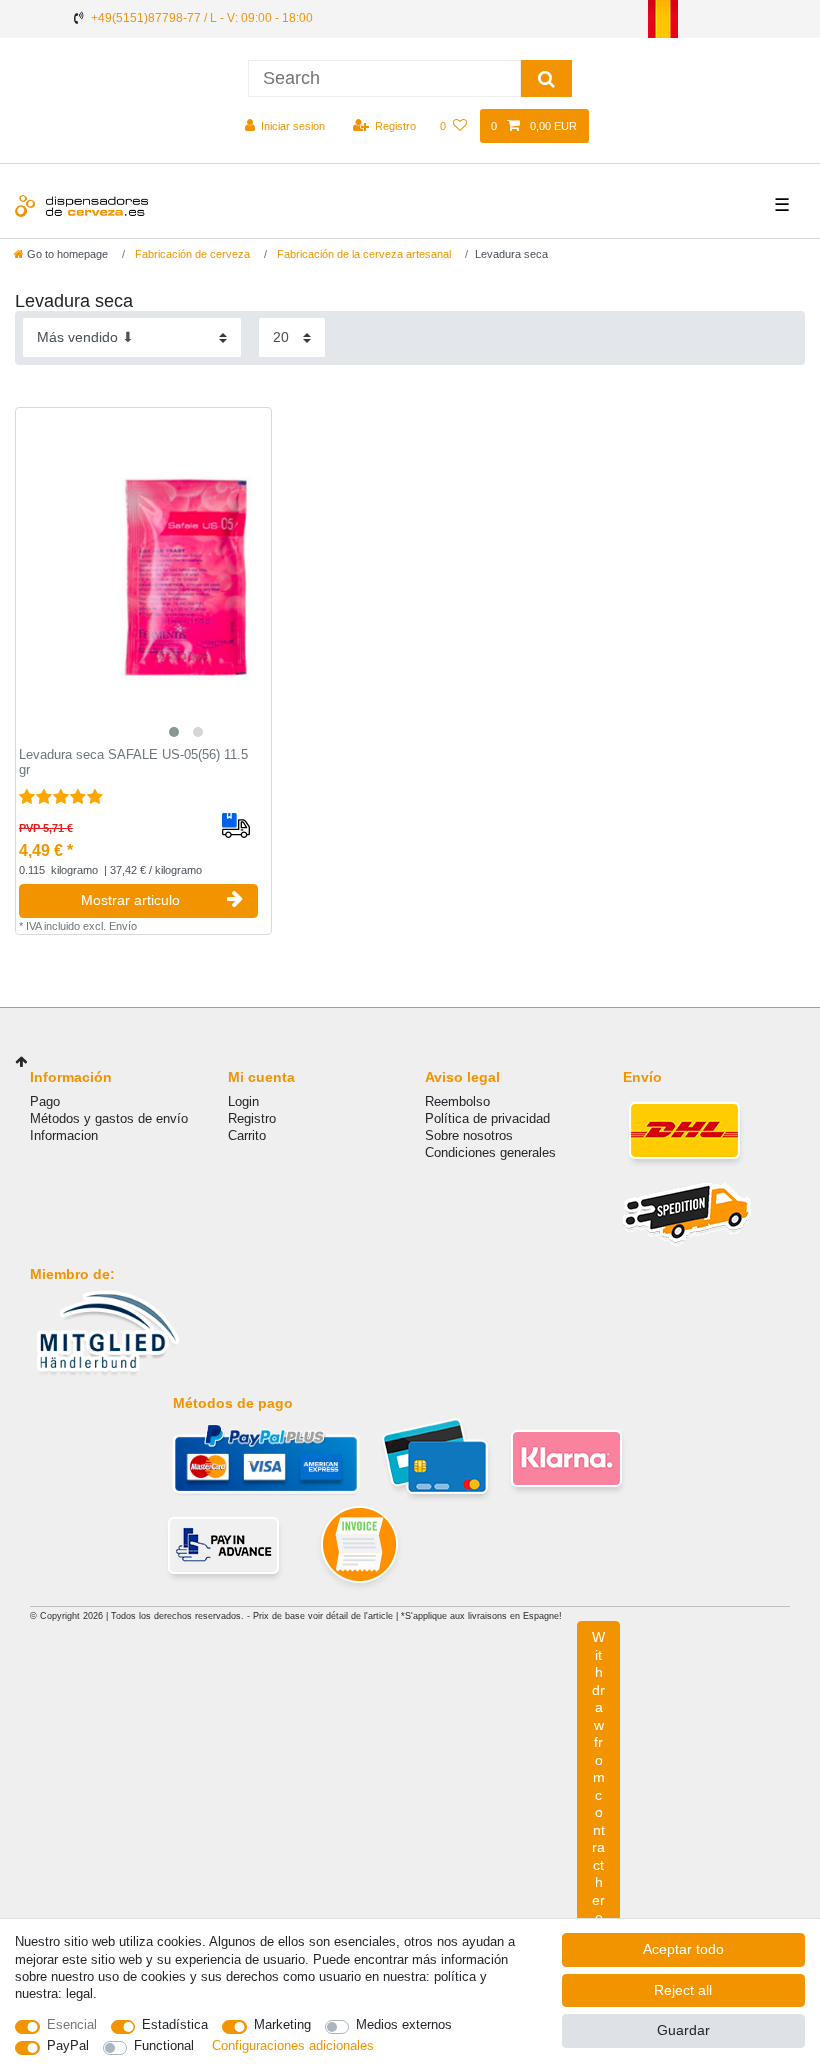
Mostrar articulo (130, 900)
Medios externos (404, 2024)
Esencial (72, 2024)
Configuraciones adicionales (293, 2045)
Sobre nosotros (469, 1135)
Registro (252, 1118)
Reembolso (457, 1101)
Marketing (282, 2024)
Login (243, 1101)
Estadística (175, 2024)
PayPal (68, 2045)
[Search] (546, 78)
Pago (45, 1101)
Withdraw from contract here (598, 1777)
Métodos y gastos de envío (109, 1118)
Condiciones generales (490, 1152)
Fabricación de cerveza (191, 254)
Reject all (683, 1990)
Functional (164, 2045)
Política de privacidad (487, 1118)
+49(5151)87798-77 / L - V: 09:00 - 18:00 (202, 18)
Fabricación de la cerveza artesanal (362, 254)
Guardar (683, 2030)
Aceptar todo (683, 1949)
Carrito (247, 1135)
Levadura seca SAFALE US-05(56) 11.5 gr (133, 762)
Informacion (64, 1135)
